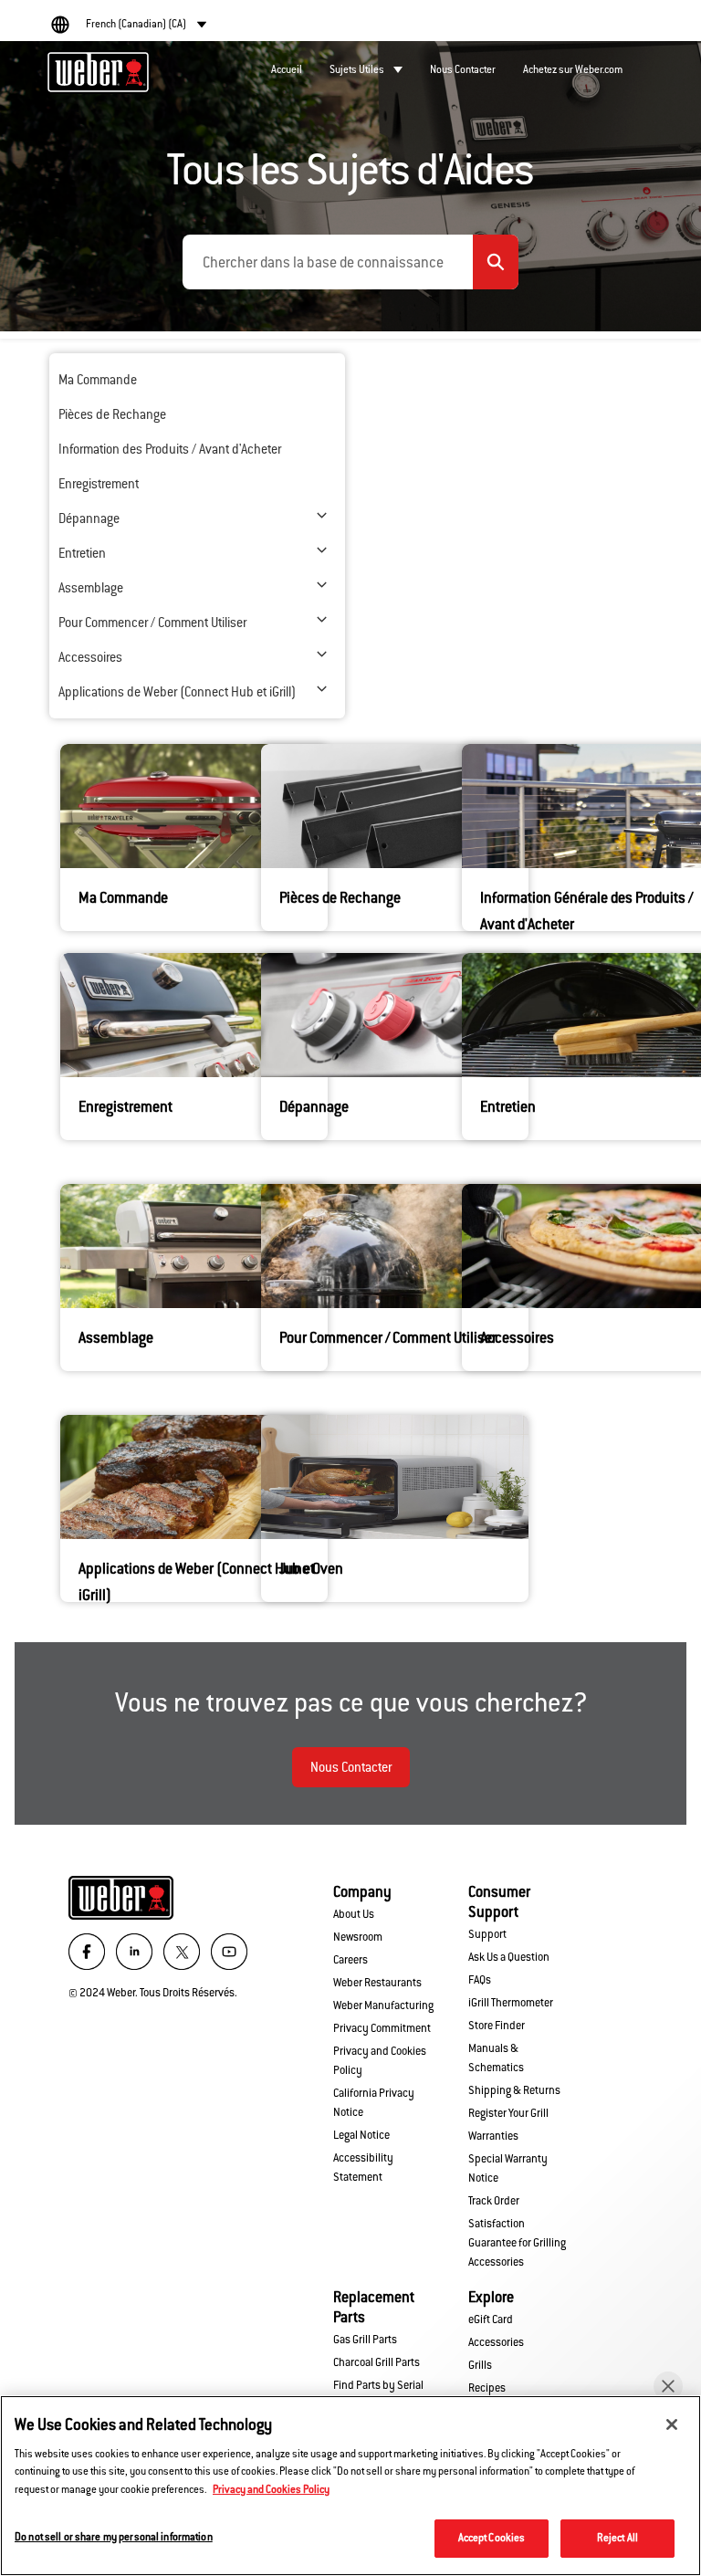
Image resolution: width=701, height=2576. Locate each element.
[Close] (672, 2424)
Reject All (617, 2538)
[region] (350, 2486)
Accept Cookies (492, 2538)
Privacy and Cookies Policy (271, 2489)
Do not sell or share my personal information (114, 2537)
